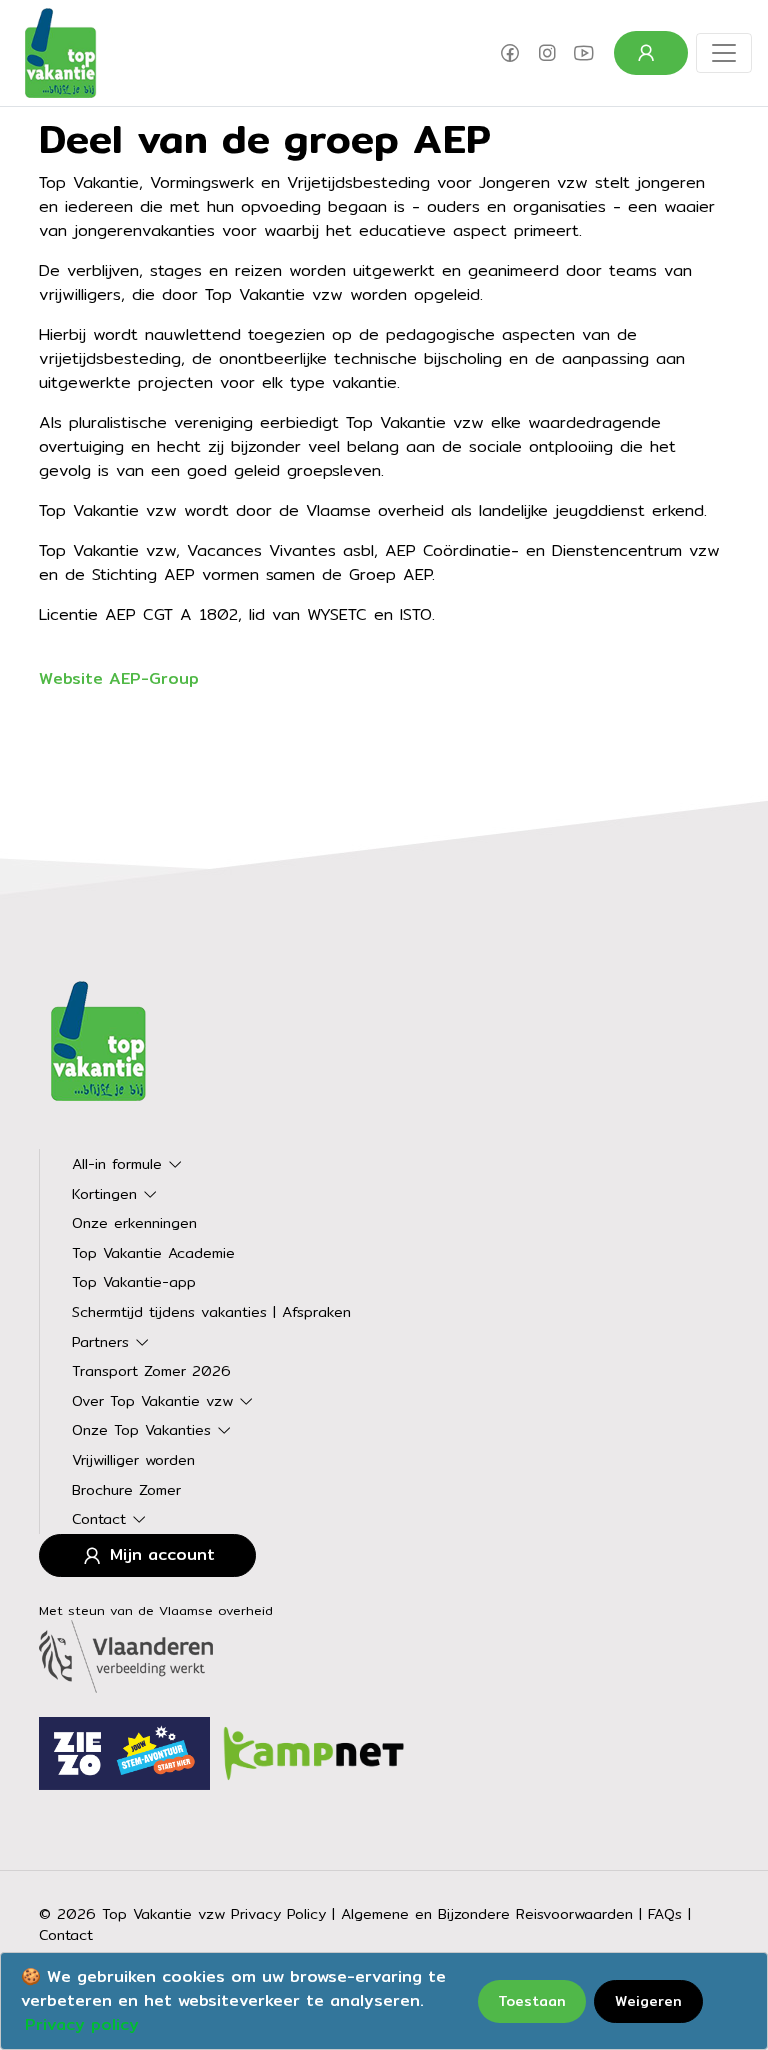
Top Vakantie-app (134, 1281)
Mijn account (159, 1554)
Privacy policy (82, 2024)
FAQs (665, 1913)
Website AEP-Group (119, 678)
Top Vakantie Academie (153, 1252)
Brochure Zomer (126, 1489)
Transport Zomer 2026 (151, 1370)
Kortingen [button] (107, 1193)
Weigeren (648, 2001)
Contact (66, 1934)
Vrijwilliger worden (133, 1459)
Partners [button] (103, 1341)
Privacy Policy (278, 1913)
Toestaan (532, 2001)
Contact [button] (102, 1518)
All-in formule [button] (120, 1163)
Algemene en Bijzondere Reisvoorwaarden (487, 1913)
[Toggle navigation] (724, 53)
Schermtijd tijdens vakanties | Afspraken (211, 1311)
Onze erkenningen (134, 1222)
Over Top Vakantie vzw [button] (155, 1400)
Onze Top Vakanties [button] (144, 1429)
